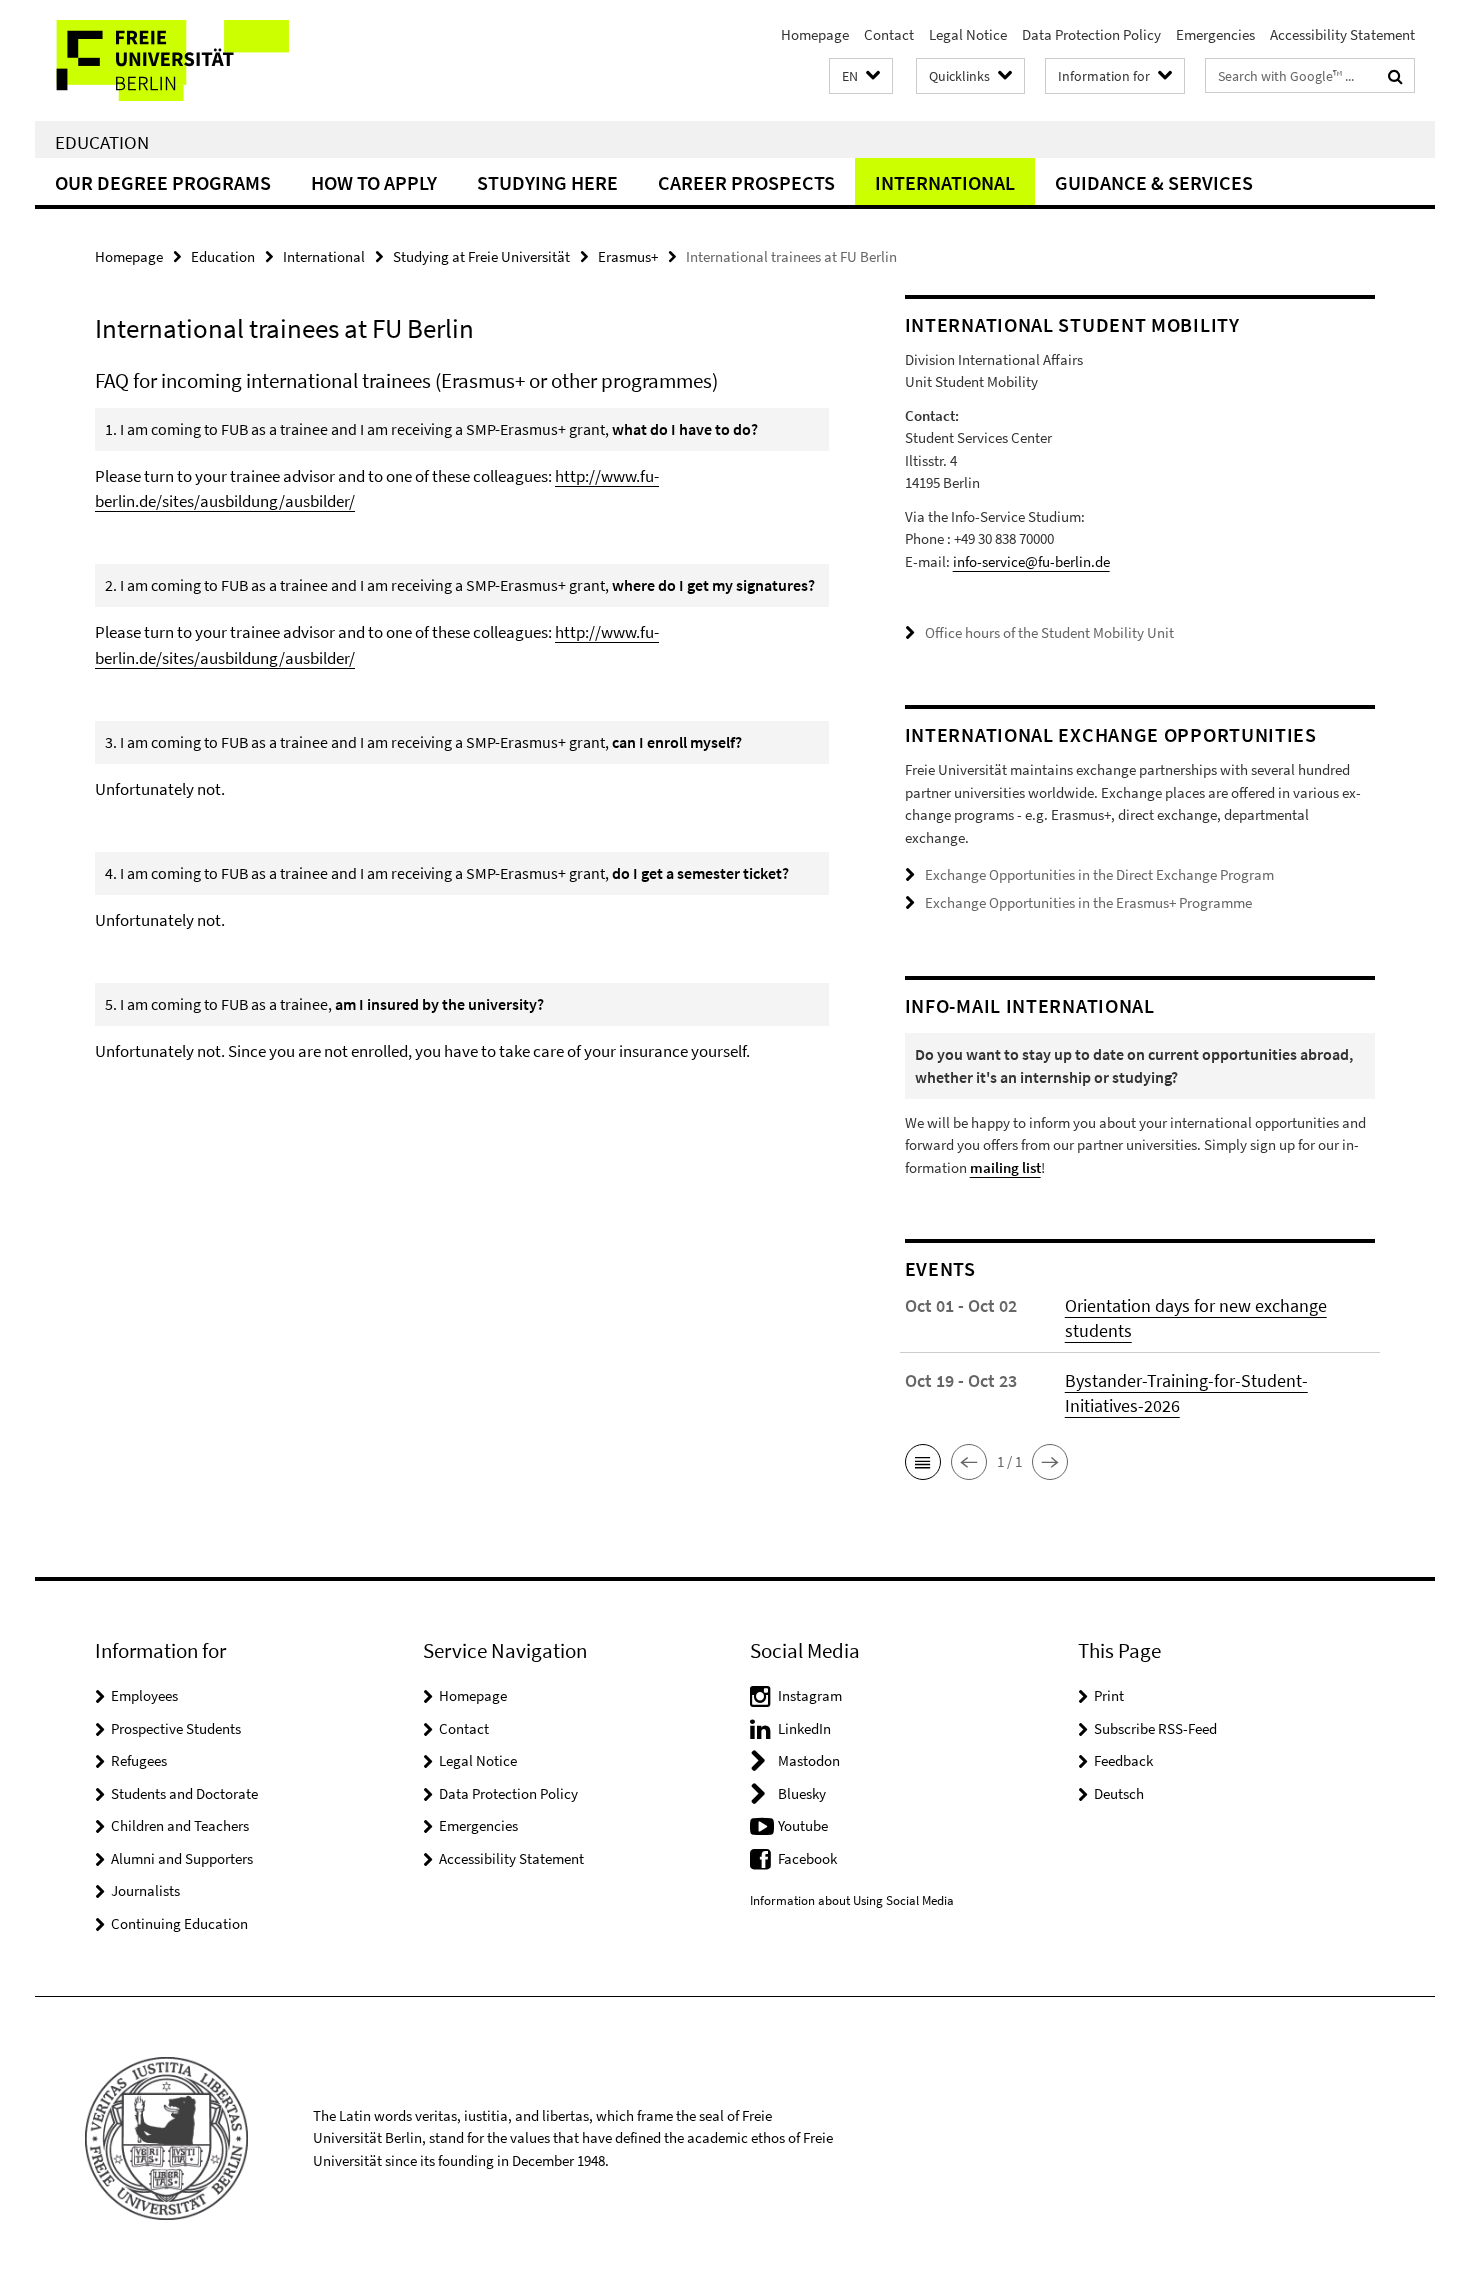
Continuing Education (179, 1923)
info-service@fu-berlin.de (1031, 561)
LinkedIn (804, 1728)
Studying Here (547, 182)
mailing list (1005, 1167)
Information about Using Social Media (852, 1900)
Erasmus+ (628, 256)
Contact (889, 34)
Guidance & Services (1154, 182)
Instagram (810, 1695)
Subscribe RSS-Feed (1155, 1728)
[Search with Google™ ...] (1395, 76)
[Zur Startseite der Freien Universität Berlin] (202, 60)
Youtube (803, 1825)
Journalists (145, 1890)
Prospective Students (176, 1728)
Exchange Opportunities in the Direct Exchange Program (1099, 874)
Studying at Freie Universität (481, 256)
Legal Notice (968, 34)
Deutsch (1119, 1793)
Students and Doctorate (184, 1793)
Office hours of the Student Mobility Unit (1049, 632)
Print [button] (1109, 1695)
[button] (861, 76)
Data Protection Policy (1091, 34)
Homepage (815, 34)
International (945, 182)
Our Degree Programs (163, 182)
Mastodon (809, 1760)
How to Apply (374, 182)
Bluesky (802, 1793)
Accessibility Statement (1342, 34)
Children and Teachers (180, 1825)
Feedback (1123, 1760)
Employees (144, 1695)
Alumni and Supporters (182, 1858)
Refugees (139, 1760)
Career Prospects (746, 182)
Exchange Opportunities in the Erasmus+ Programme (1088, 902)
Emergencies (1215, 34)
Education (102, 142)
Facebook (807, 1858)
